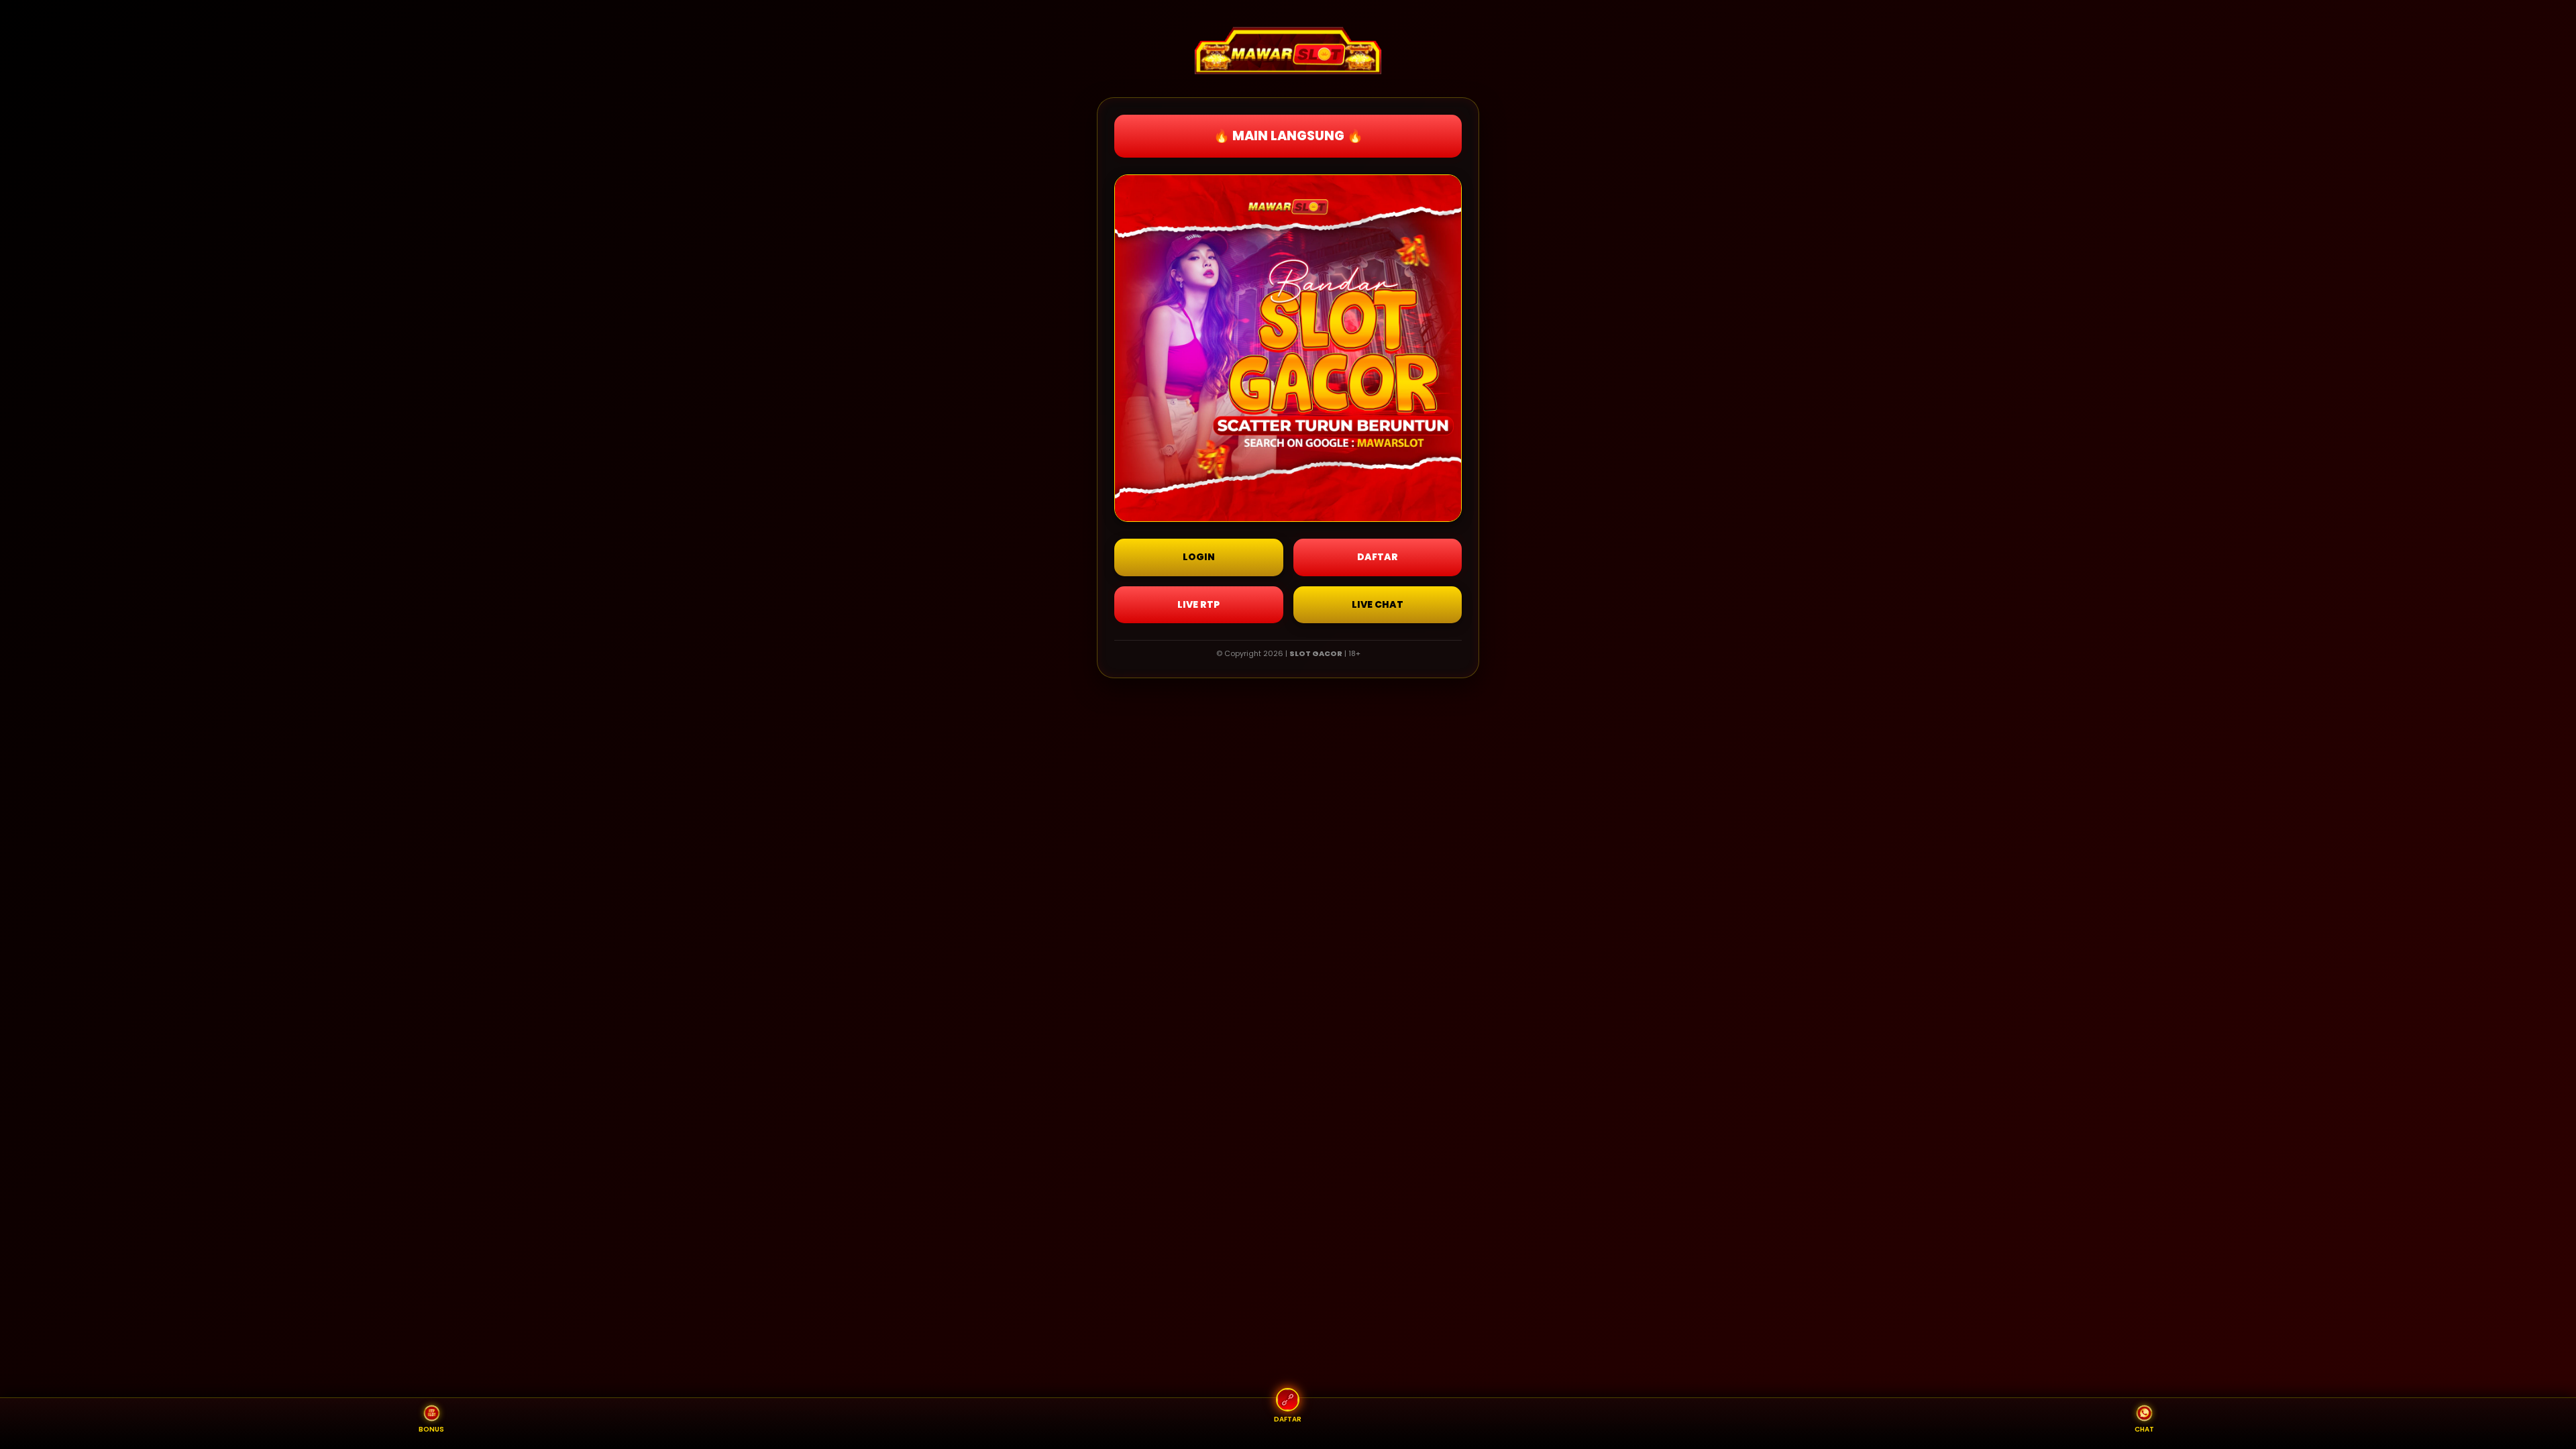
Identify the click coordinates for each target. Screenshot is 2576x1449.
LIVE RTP (1198, 604)
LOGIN (1199, 557)
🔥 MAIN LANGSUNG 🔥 (1288, 136)
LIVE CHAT (1378, 604)
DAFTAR (1378, 557)
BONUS (431, 1429)
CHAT (2144, 1429)
